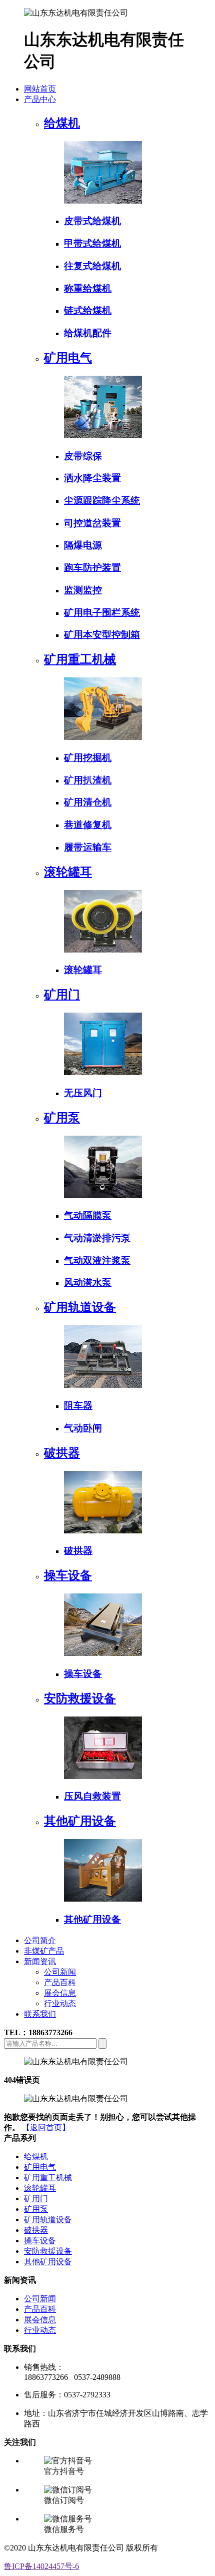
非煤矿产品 (44, 1951)
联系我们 (40, 2014)
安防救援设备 (48, 2251)
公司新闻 (60, 1972)
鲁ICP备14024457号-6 (41, 2566)
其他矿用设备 (48, 2262)
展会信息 (60, 1993)
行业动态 (60, 2003)
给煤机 (36, 2157)
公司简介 (40, 1940)
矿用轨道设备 (48, 2220)
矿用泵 (36, 2209)
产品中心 (40, 99)
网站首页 (40, 89)
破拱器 (36, 2230)
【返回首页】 (46, 2127)
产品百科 (60, 1982)
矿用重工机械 (48, 2178)
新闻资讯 (40, 1961)
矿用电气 (40, 2167)
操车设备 (40, 2241)
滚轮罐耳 (40, 2188)
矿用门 (36, 2199)
